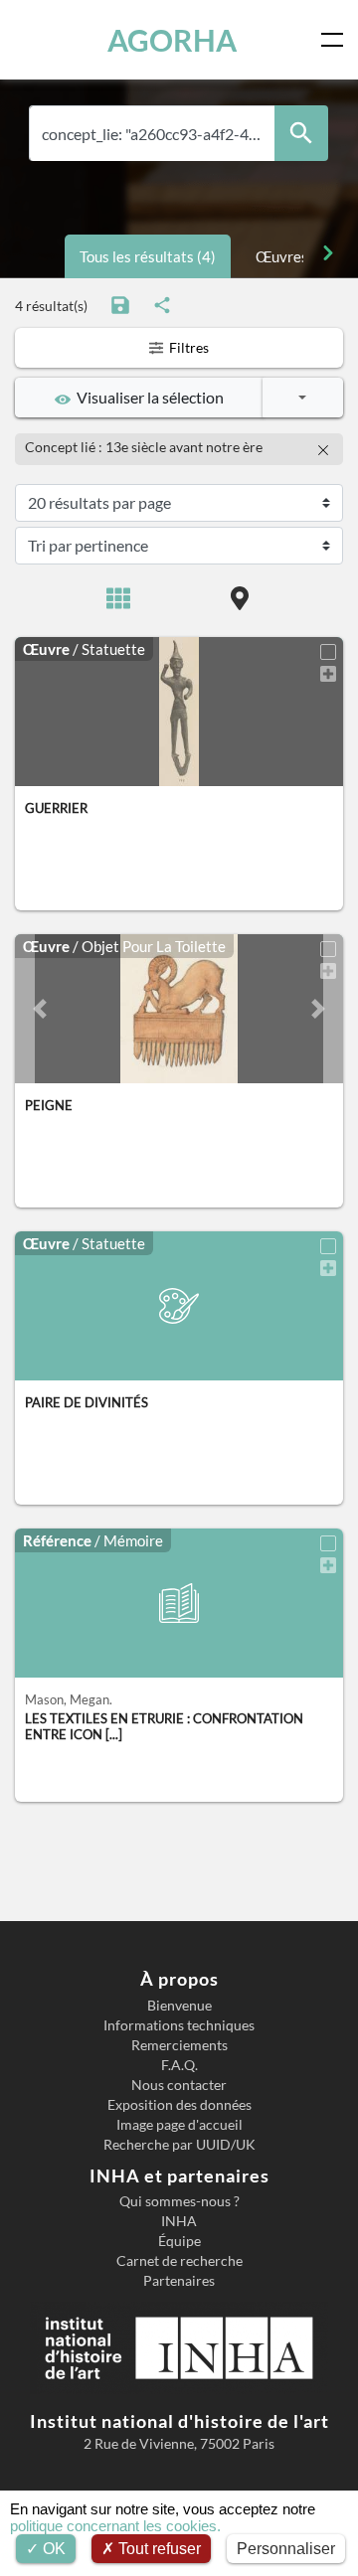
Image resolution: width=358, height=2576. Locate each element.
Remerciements (179, 2045)
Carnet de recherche (179, 2261)
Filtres (187, 347)
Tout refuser (158, 2549)
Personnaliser (286, 2549)
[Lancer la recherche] (301, 133)
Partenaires (179, 2281)
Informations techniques (179, 2025)
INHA (179, 2221)
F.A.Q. (179, 2065)
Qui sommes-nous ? (179, 2201)
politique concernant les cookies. (115, 2526)
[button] (40, 1009)
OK (52, 2549)
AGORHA (172, 40)
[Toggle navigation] (336, 40)
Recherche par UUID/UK (179, 2145)
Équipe (179, 2241)
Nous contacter (179, 2085)
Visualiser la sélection (147, 397)
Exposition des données (179, 2105)
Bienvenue (179, 2006)
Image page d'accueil (179, 2125)
